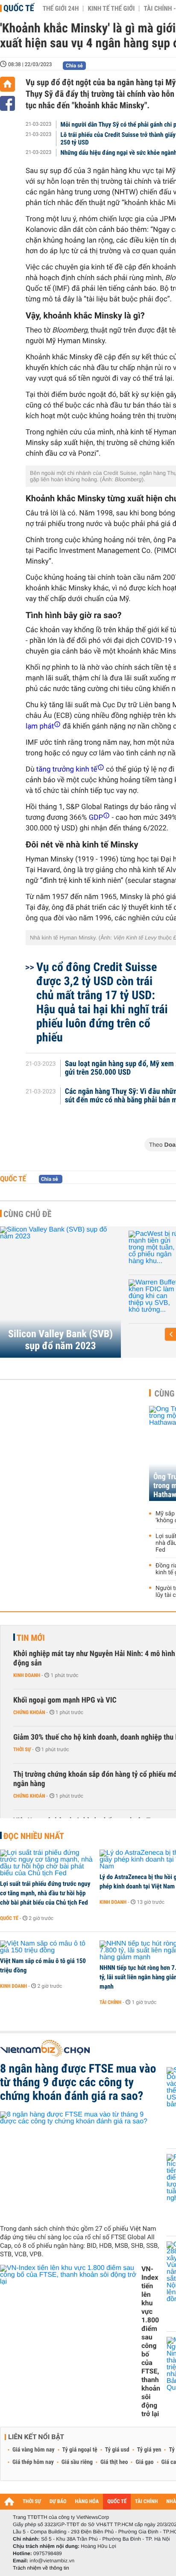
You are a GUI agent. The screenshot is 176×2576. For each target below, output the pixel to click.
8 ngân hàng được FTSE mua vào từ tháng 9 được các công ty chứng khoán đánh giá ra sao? (78, 2082)
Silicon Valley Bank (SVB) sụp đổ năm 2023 (60, 1340)
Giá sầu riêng (77, 2462)
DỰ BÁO (58, 2502)
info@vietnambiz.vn (52, 2561)
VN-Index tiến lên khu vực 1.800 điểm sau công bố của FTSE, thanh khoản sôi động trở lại (151, 2341)
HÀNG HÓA (87, 2502)
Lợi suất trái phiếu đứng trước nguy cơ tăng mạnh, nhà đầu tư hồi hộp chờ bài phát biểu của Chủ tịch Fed (45, 1893)
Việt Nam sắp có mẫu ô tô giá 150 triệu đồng (43, 1966)
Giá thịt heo (114, 2462)
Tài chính (110, 2002)
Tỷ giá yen (149, 2450)
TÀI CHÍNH (146, 2502)
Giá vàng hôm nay (34, 2450)
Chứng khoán (29, 1712)
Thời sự (22, 1749)
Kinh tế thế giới (111, 9)
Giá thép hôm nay (33, 2462)
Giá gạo (144, 2462)
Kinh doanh (27, 1675)
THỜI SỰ (32, 2502)
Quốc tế (19, 8)
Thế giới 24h (61, 9)
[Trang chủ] (7, 84)
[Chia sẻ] (7, 103)
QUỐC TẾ (117, 2502)
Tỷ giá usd (117, 2450)
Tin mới (31, 1638)
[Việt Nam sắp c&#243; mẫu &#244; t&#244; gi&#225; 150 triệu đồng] (47, 1947)
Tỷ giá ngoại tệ (80, 2450)
